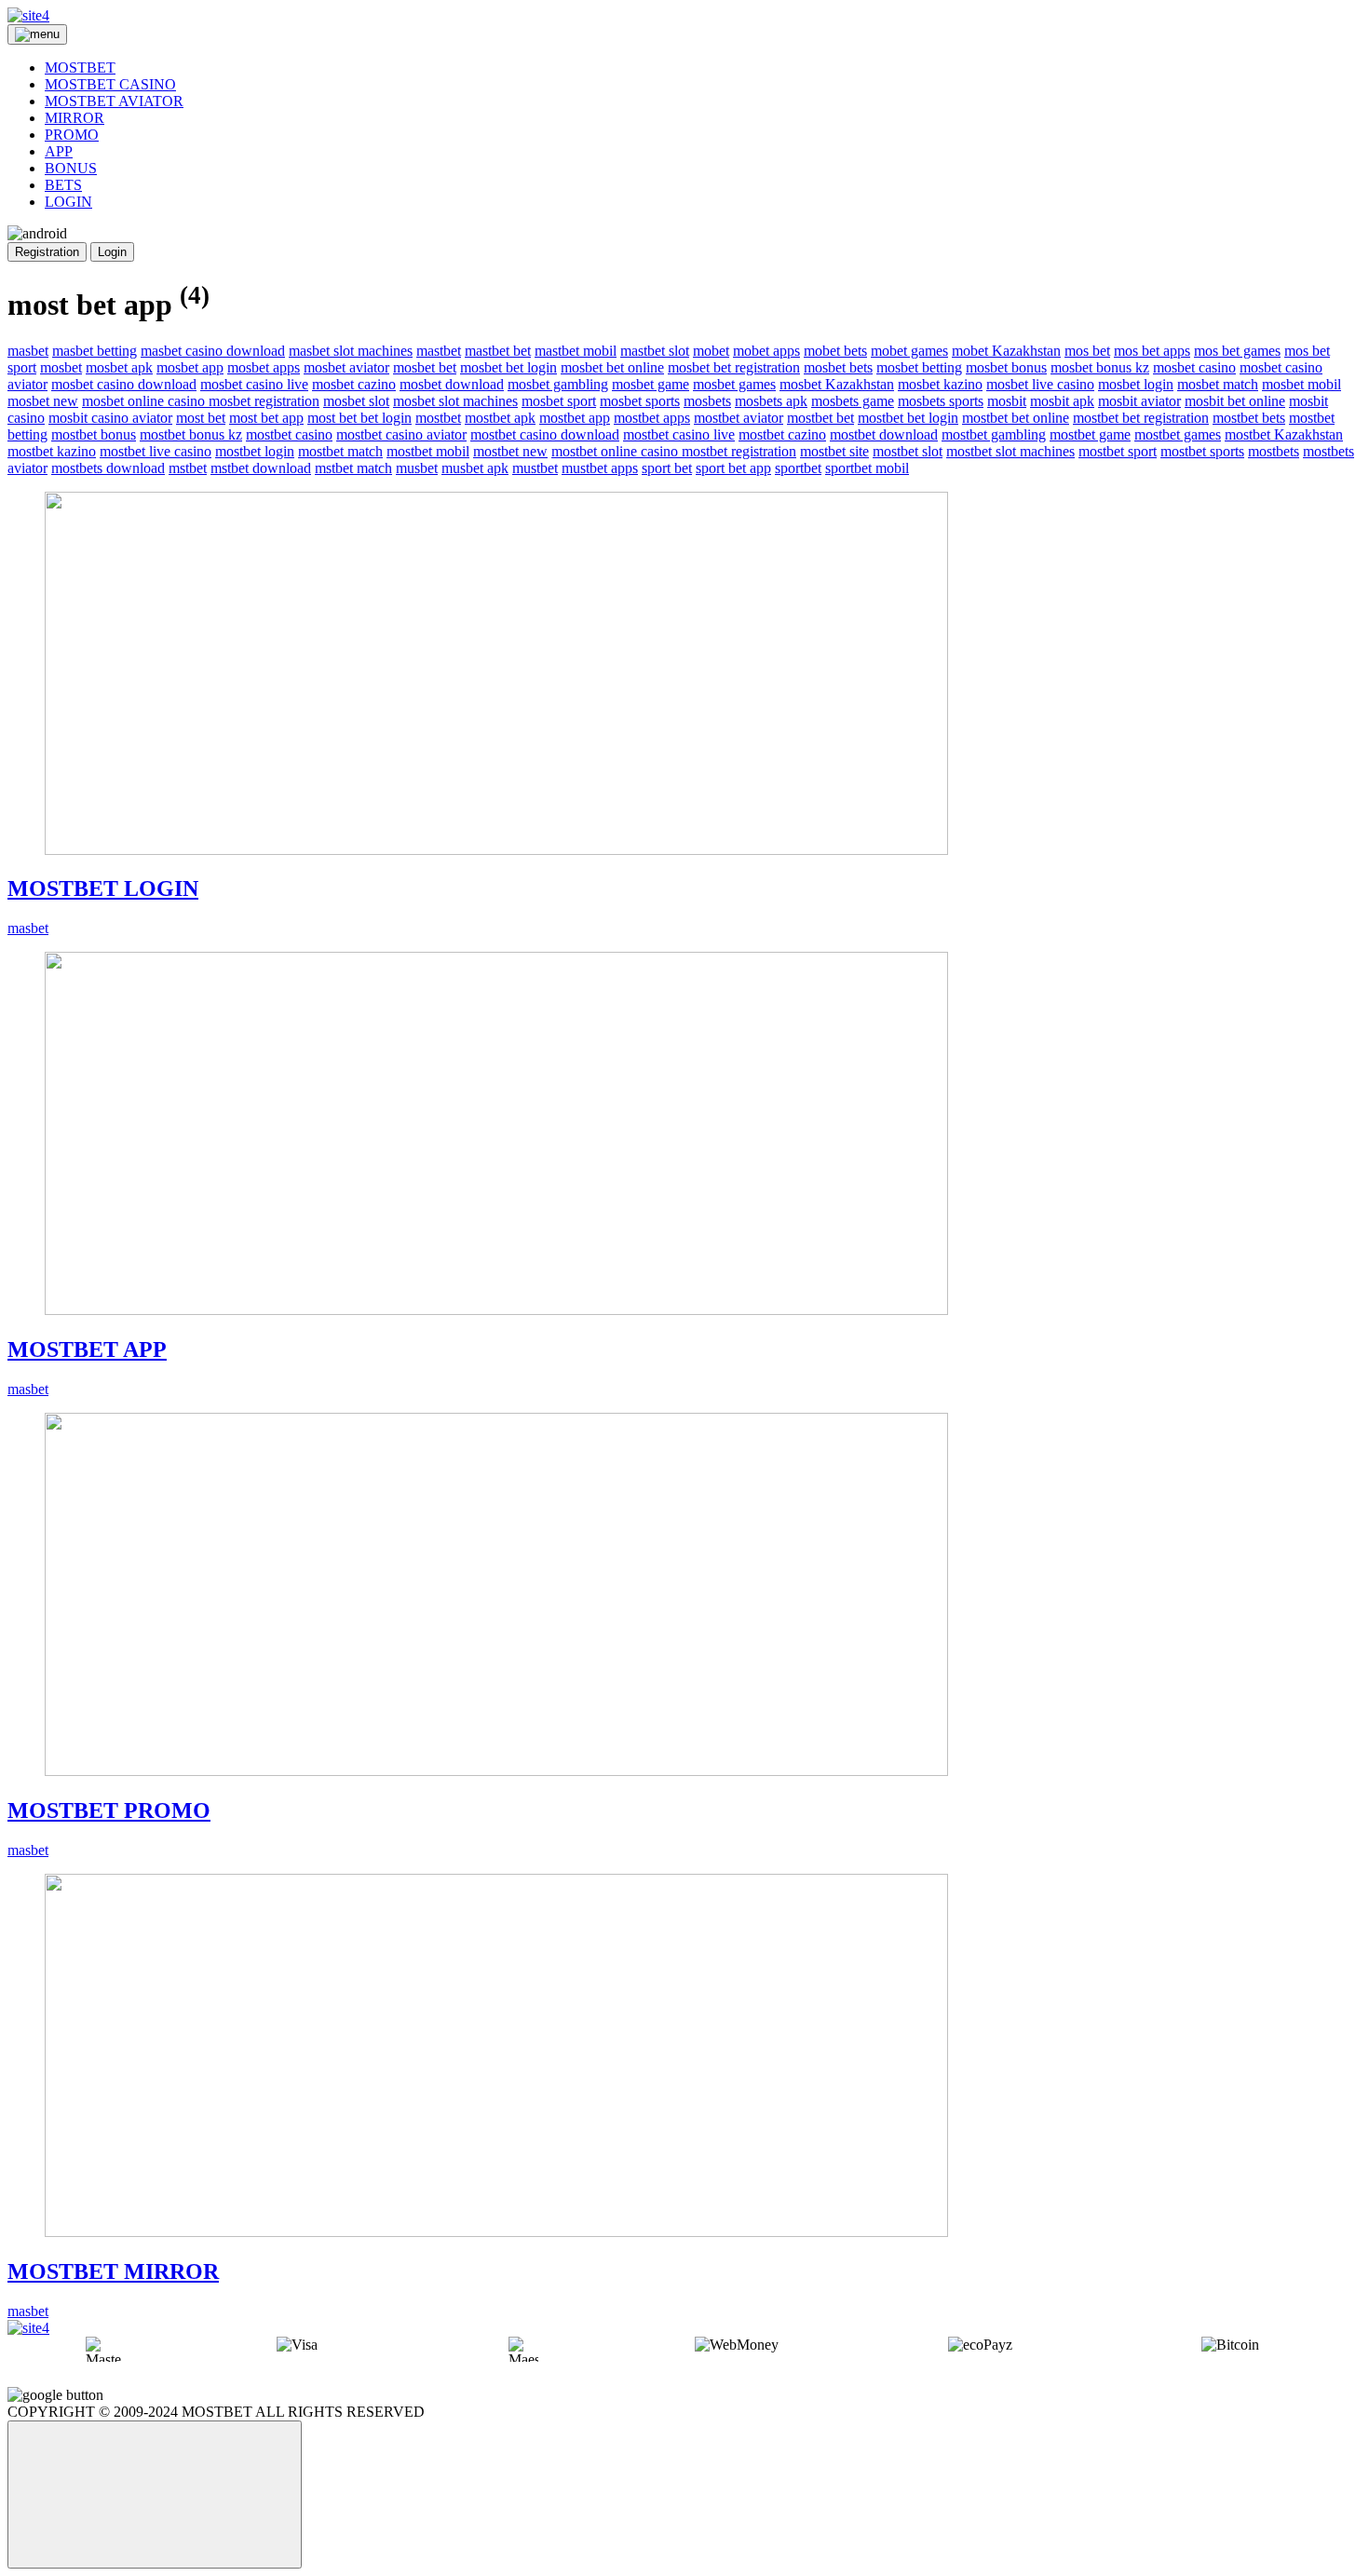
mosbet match (1218, 384)
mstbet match (353, 468)
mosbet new (43, 401)
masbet (28, 351)
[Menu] (37, 34)
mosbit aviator (1139, 401)
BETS (63, 185)
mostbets (1274, 451)
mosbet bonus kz (1100, 367)
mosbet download (452, 384)
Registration (47, 252)
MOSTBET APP (87, 1349)
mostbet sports (1202, 451)
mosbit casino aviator (110, 418)
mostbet (438, 418)
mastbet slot (655, 351)
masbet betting (95, 351)
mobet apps (766, 351)
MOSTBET (80, 68)
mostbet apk (500, 418)
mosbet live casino (1040, 384)
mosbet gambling (558, 384)
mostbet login (255, 451)
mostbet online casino (617, 451)
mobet (711, 351)
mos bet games (1237, 351)
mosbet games (734, 384)
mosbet (61, 367)
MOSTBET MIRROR (113, 2271)
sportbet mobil (867, 468)
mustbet (535, 468)
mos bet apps (1152, 351)
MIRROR (75, 118)
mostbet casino (289, 434)
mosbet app (190, 367)
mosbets (707, 401)
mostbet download (884, 434)
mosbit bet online (1235, 401)
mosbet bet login (508, 367)
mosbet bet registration (734, 367)
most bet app (266, 418)
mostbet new (510, 451)
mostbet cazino (782, 434)
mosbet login (1136, 384)
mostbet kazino (52, 451)
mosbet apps (264, 367)
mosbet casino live (254, 384)
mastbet (439, 351)
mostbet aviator (739, 418)
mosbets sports (941, 401)
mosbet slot (356, 401)
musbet (417, 468)
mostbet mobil (428, 451)
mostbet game (1090, 434)
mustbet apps (600, 468)
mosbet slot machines (455, 401)
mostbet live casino (156, 451)
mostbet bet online (1016, 418)
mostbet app (575, 418)
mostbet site (834, 451)
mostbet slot (908, 451)
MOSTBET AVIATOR (114, 101)
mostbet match (340, 451)
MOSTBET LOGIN (103, 888)
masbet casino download (213, 351)
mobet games (909, 351)
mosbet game (651, 384)
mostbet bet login (908, 418)
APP (59, 151)
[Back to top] (155, 2495)
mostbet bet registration (1141, 418)
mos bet (1087, 351)
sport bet (667, 468)
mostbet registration (739, 451)
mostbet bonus (94, 434)
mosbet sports (640, 401)
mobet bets (835, 351)
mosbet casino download (124, 384)
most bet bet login (359, 418)
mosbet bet (425, 367)
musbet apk (475, 468)
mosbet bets (838, 367)
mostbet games (1178, 434)
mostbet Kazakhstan (1284, 434)
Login (112, 252)
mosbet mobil (1301, 384)
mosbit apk (1062, 401)
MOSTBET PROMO (109, 1810)
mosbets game (853, 401)
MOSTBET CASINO (110, 84)
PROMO (72, 135)
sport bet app (733, 468)
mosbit (1007, 401)
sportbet (798, 468)
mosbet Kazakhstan (837, 384)
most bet (201, 418)
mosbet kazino (940, 384)
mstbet (188, 468)
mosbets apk (771, 401)
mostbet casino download (545, 434)
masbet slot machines (351, 351)
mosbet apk (119, 367)
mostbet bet (820, 418)
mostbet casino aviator (401, 434)
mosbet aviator (346, 367)
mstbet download (261, 468)
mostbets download (108, 468)
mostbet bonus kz (191, 434)
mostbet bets (1249, 418)
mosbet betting (919, 367)
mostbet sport (1118, 451)
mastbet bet (498, 351)
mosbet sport (559, 401)
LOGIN (68, 202)
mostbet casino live (679, 434)
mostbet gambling (994, 434)
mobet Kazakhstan (1006, 351)
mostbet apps (652, 418)
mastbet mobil (576, 351)
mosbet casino (1194, 367)
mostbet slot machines (1010, 451)
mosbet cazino (354, 384)
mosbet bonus (1006, 367)
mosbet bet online (612, 367)
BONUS (71, 168)
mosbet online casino (145, 401)
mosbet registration (264, 401)
